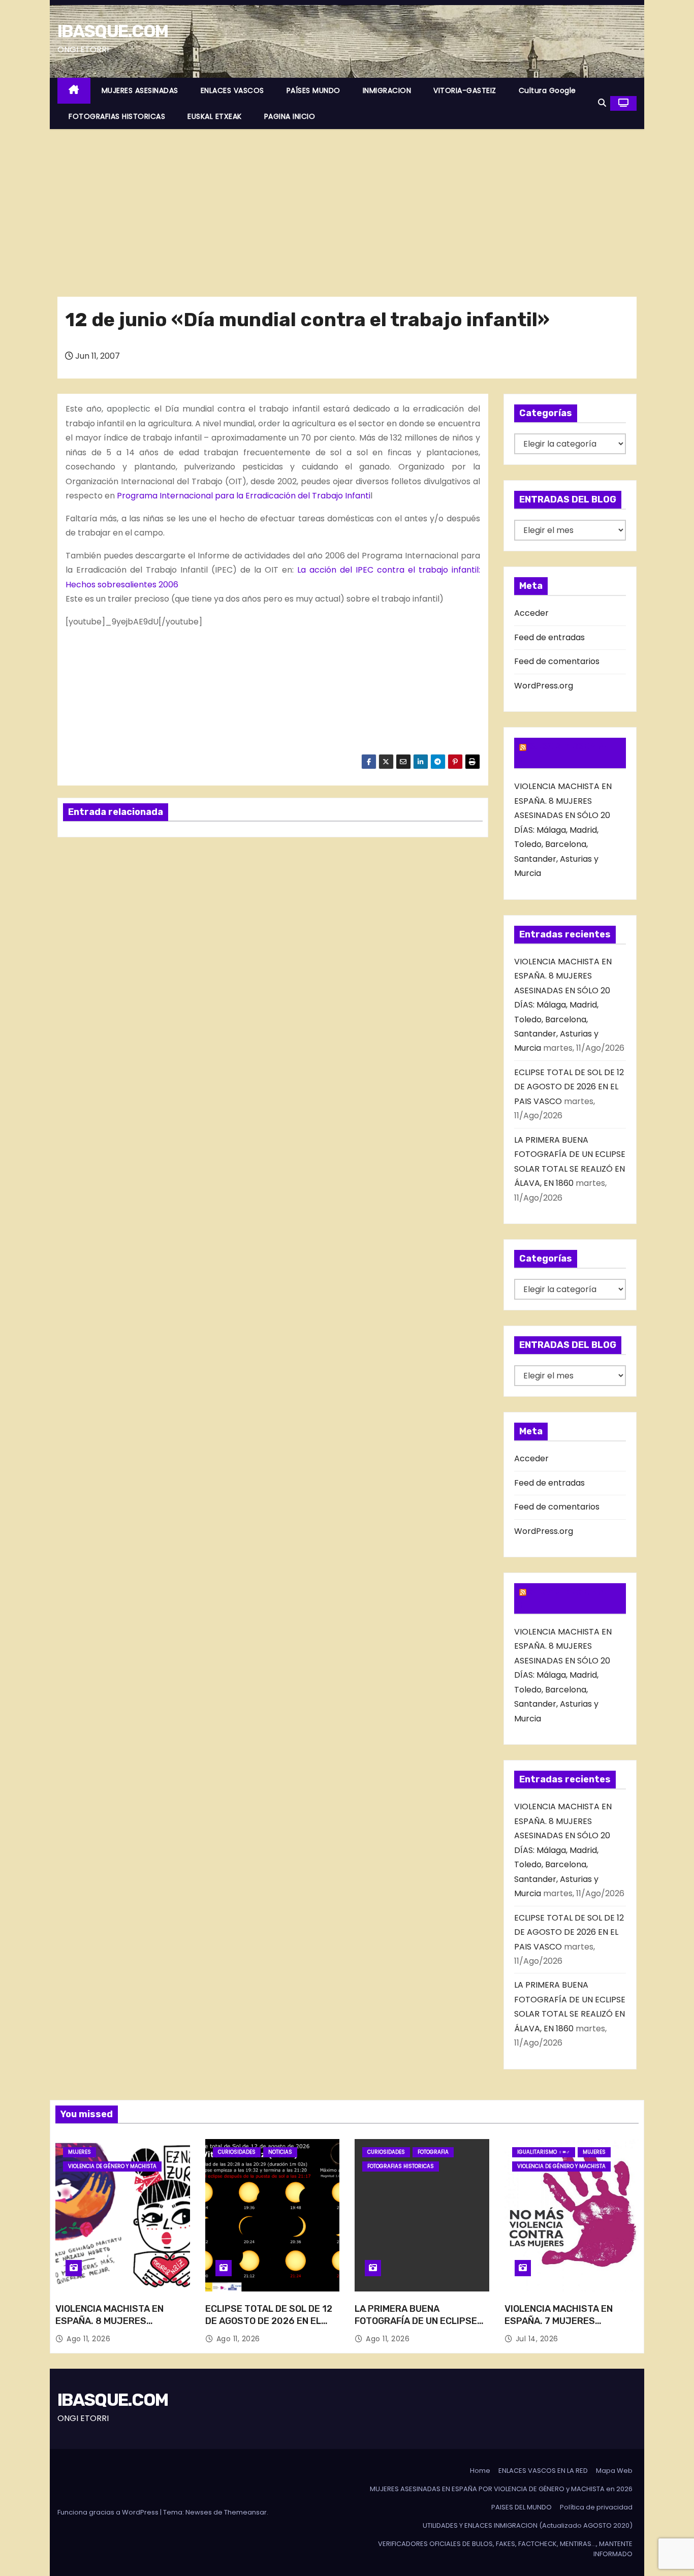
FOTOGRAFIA (433, 2152)
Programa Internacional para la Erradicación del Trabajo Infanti (244, 496)
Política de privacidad (596, 2507)
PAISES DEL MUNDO (522, 2507)
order (269, 423)
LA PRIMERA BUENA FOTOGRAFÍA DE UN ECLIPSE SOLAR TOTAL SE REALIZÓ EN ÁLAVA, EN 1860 (418, 2327)
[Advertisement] (347, 205)
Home (480, 2471)
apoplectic (129, 409)
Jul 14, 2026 (537, 2339)
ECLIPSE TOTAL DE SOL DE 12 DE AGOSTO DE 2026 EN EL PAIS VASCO (569, 1087)
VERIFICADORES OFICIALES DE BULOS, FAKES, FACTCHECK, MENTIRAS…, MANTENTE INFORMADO (505, 2549)
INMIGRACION (387, 90)
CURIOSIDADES (237, 2152)
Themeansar (245, 2512)
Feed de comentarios (557, 661)
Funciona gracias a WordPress (109, 2512)
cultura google (547, 90)
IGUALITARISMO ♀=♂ (544, 2152)
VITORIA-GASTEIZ (465, 90)
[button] (602, 103)
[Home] (74, 91)
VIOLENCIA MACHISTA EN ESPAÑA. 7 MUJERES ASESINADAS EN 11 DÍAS (559, 2321)
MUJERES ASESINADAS (140, 90)
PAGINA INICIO (290, 116)
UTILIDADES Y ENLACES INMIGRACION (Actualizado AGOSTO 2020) (528, 2525)
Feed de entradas (549, 637)
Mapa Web (614, 2471)
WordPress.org (544, 686)
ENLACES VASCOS (232, 90)
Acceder (531, 613)
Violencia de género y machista (112, 2166)
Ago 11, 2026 (88, 2339)
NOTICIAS (280, 2152)
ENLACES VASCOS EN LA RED (543, 2471)
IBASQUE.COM (113, 31)
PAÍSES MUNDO (313, 90)
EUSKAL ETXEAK (215, 116)
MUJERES (80, 2152)
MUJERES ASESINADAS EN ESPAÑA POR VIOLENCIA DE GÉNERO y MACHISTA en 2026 (501, 2489)
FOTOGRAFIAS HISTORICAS (117, 116)
